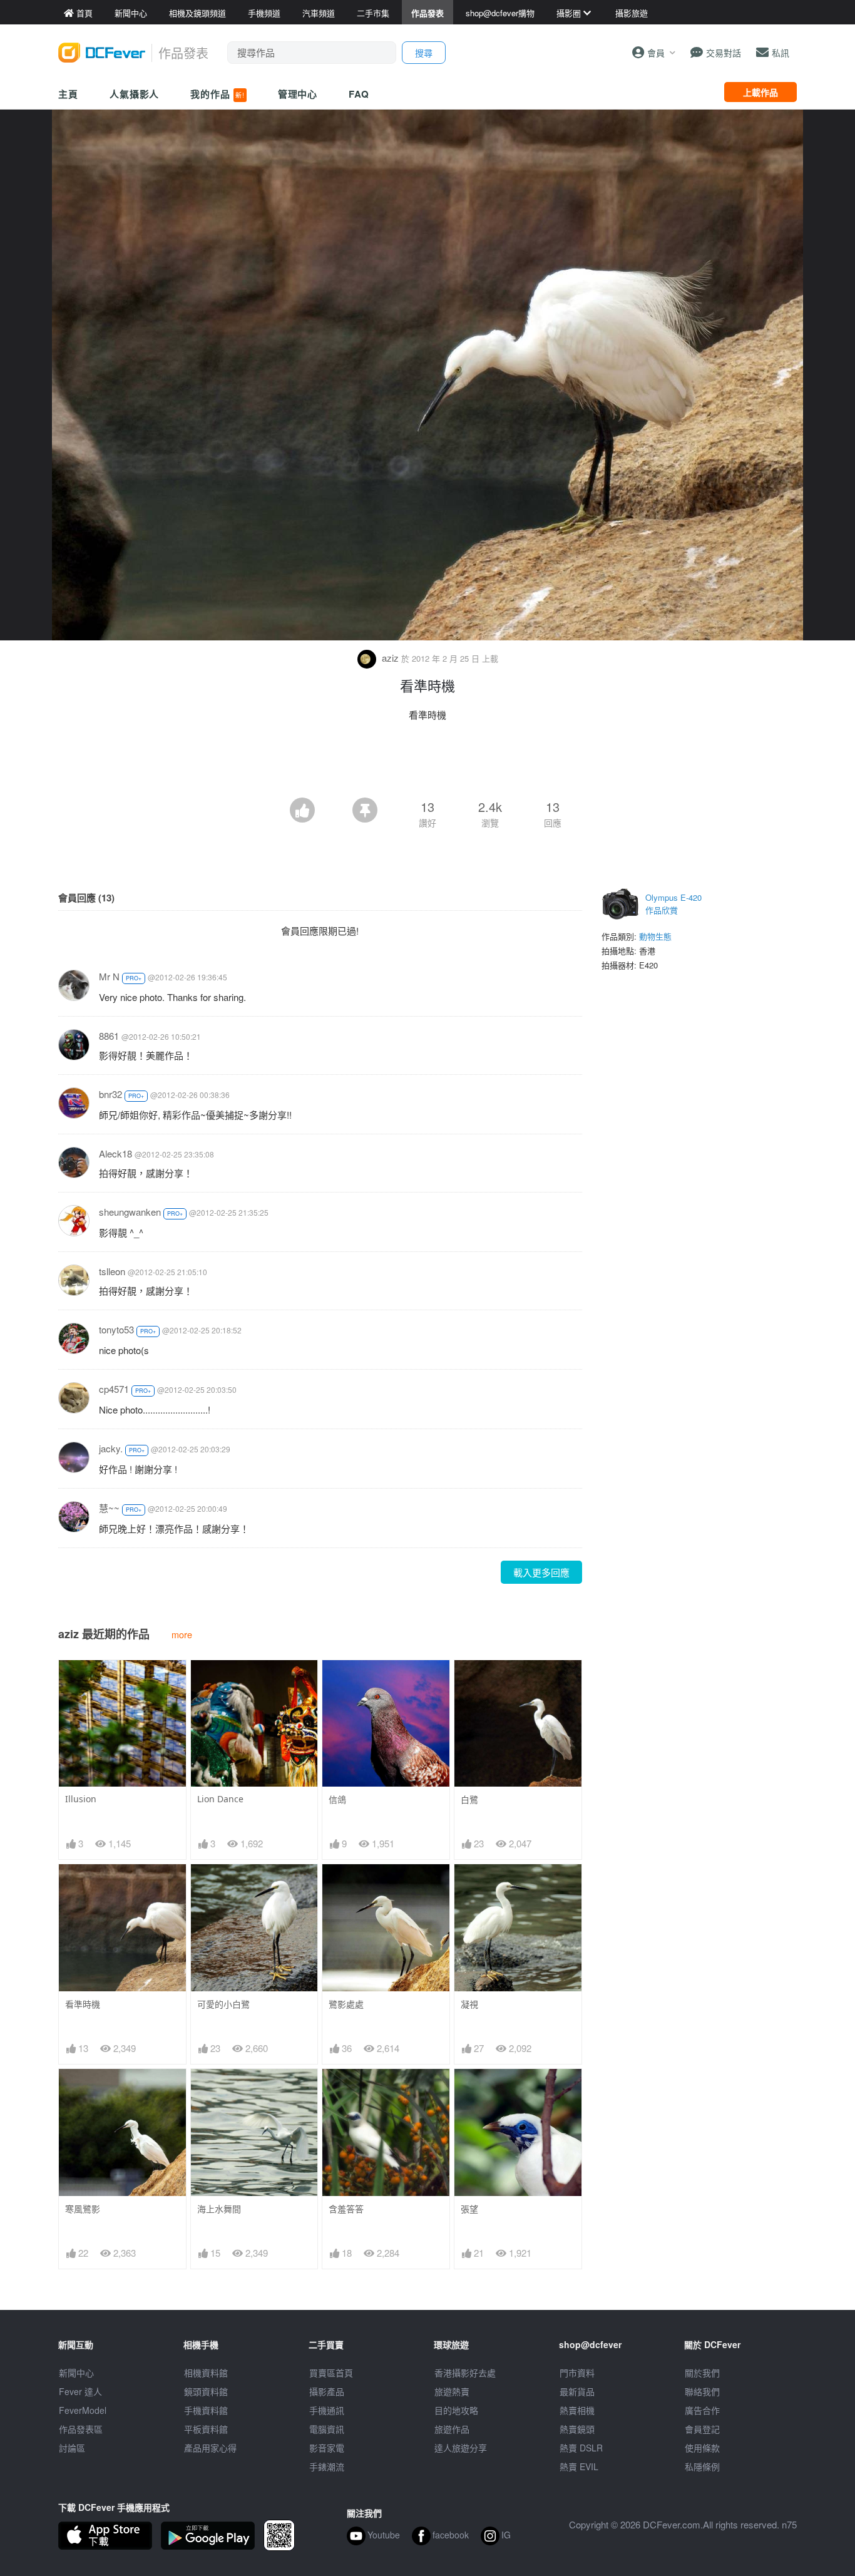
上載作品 (760, 92)
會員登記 (702, 2429)
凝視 (469, 2004)
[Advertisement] (427, 763)
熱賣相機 (577, 2410)
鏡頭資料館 (206, 2391)
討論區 (72, 2448)
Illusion (81, 1799)
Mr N (109, 976)
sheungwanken (130, 1212)
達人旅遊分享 (461, 2448)
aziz (390, 658)
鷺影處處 (346, 2004)
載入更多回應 (541, 1572)
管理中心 (298, 94)
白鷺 (469, 1799)
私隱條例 (702, 2466)
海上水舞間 (219, 2209)
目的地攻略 (456, 2410)
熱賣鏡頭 (577, 2429)
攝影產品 (327, 2391)
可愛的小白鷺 (223, 2004)
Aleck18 (115, 1153)
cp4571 (114, 1389)
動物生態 (655, 936)
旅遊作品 (452, 2429)
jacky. (111, 1448)
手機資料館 (206, 2410)
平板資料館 (206, 2429)
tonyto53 (116, 1329)
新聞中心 (76, 2373)
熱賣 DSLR (581, 2448)
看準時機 (83, 2004)
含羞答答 (346, 2209)
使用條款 (702, 2448)
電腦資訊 (327, 2429)
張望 (469, 2209)
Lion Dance (220, 1799)
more (182, 1634)
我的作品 (217, 94)
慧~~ (109, 1508)
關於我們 (702, 2373)
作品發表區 (81, 2429)
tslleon (112, 1271)
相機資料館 (206, 2373)
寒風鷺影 (83, 2209)
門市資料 (577, 2373)
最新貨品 (577, 2391)
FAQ (359, 94)
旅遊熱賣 (452, 2391)
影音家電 (327, 2448)
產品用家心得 (210, 2448)
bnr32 (110, 1094)
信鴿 (337, 1799)
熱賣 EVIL (579, 2466)
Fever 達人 (80, 2391)
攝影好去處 (465, 2373)
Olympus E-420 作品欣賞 (673, 904)
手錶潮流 (327, 2466)
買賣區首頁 (331, 2373)
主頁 (68, 94)
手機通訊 (327, 2410)
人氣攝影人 (135, 94)
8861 (109, 1036)
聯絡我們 (702, 2391)
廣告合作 (702, 2410)
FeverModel (83, 2410)
